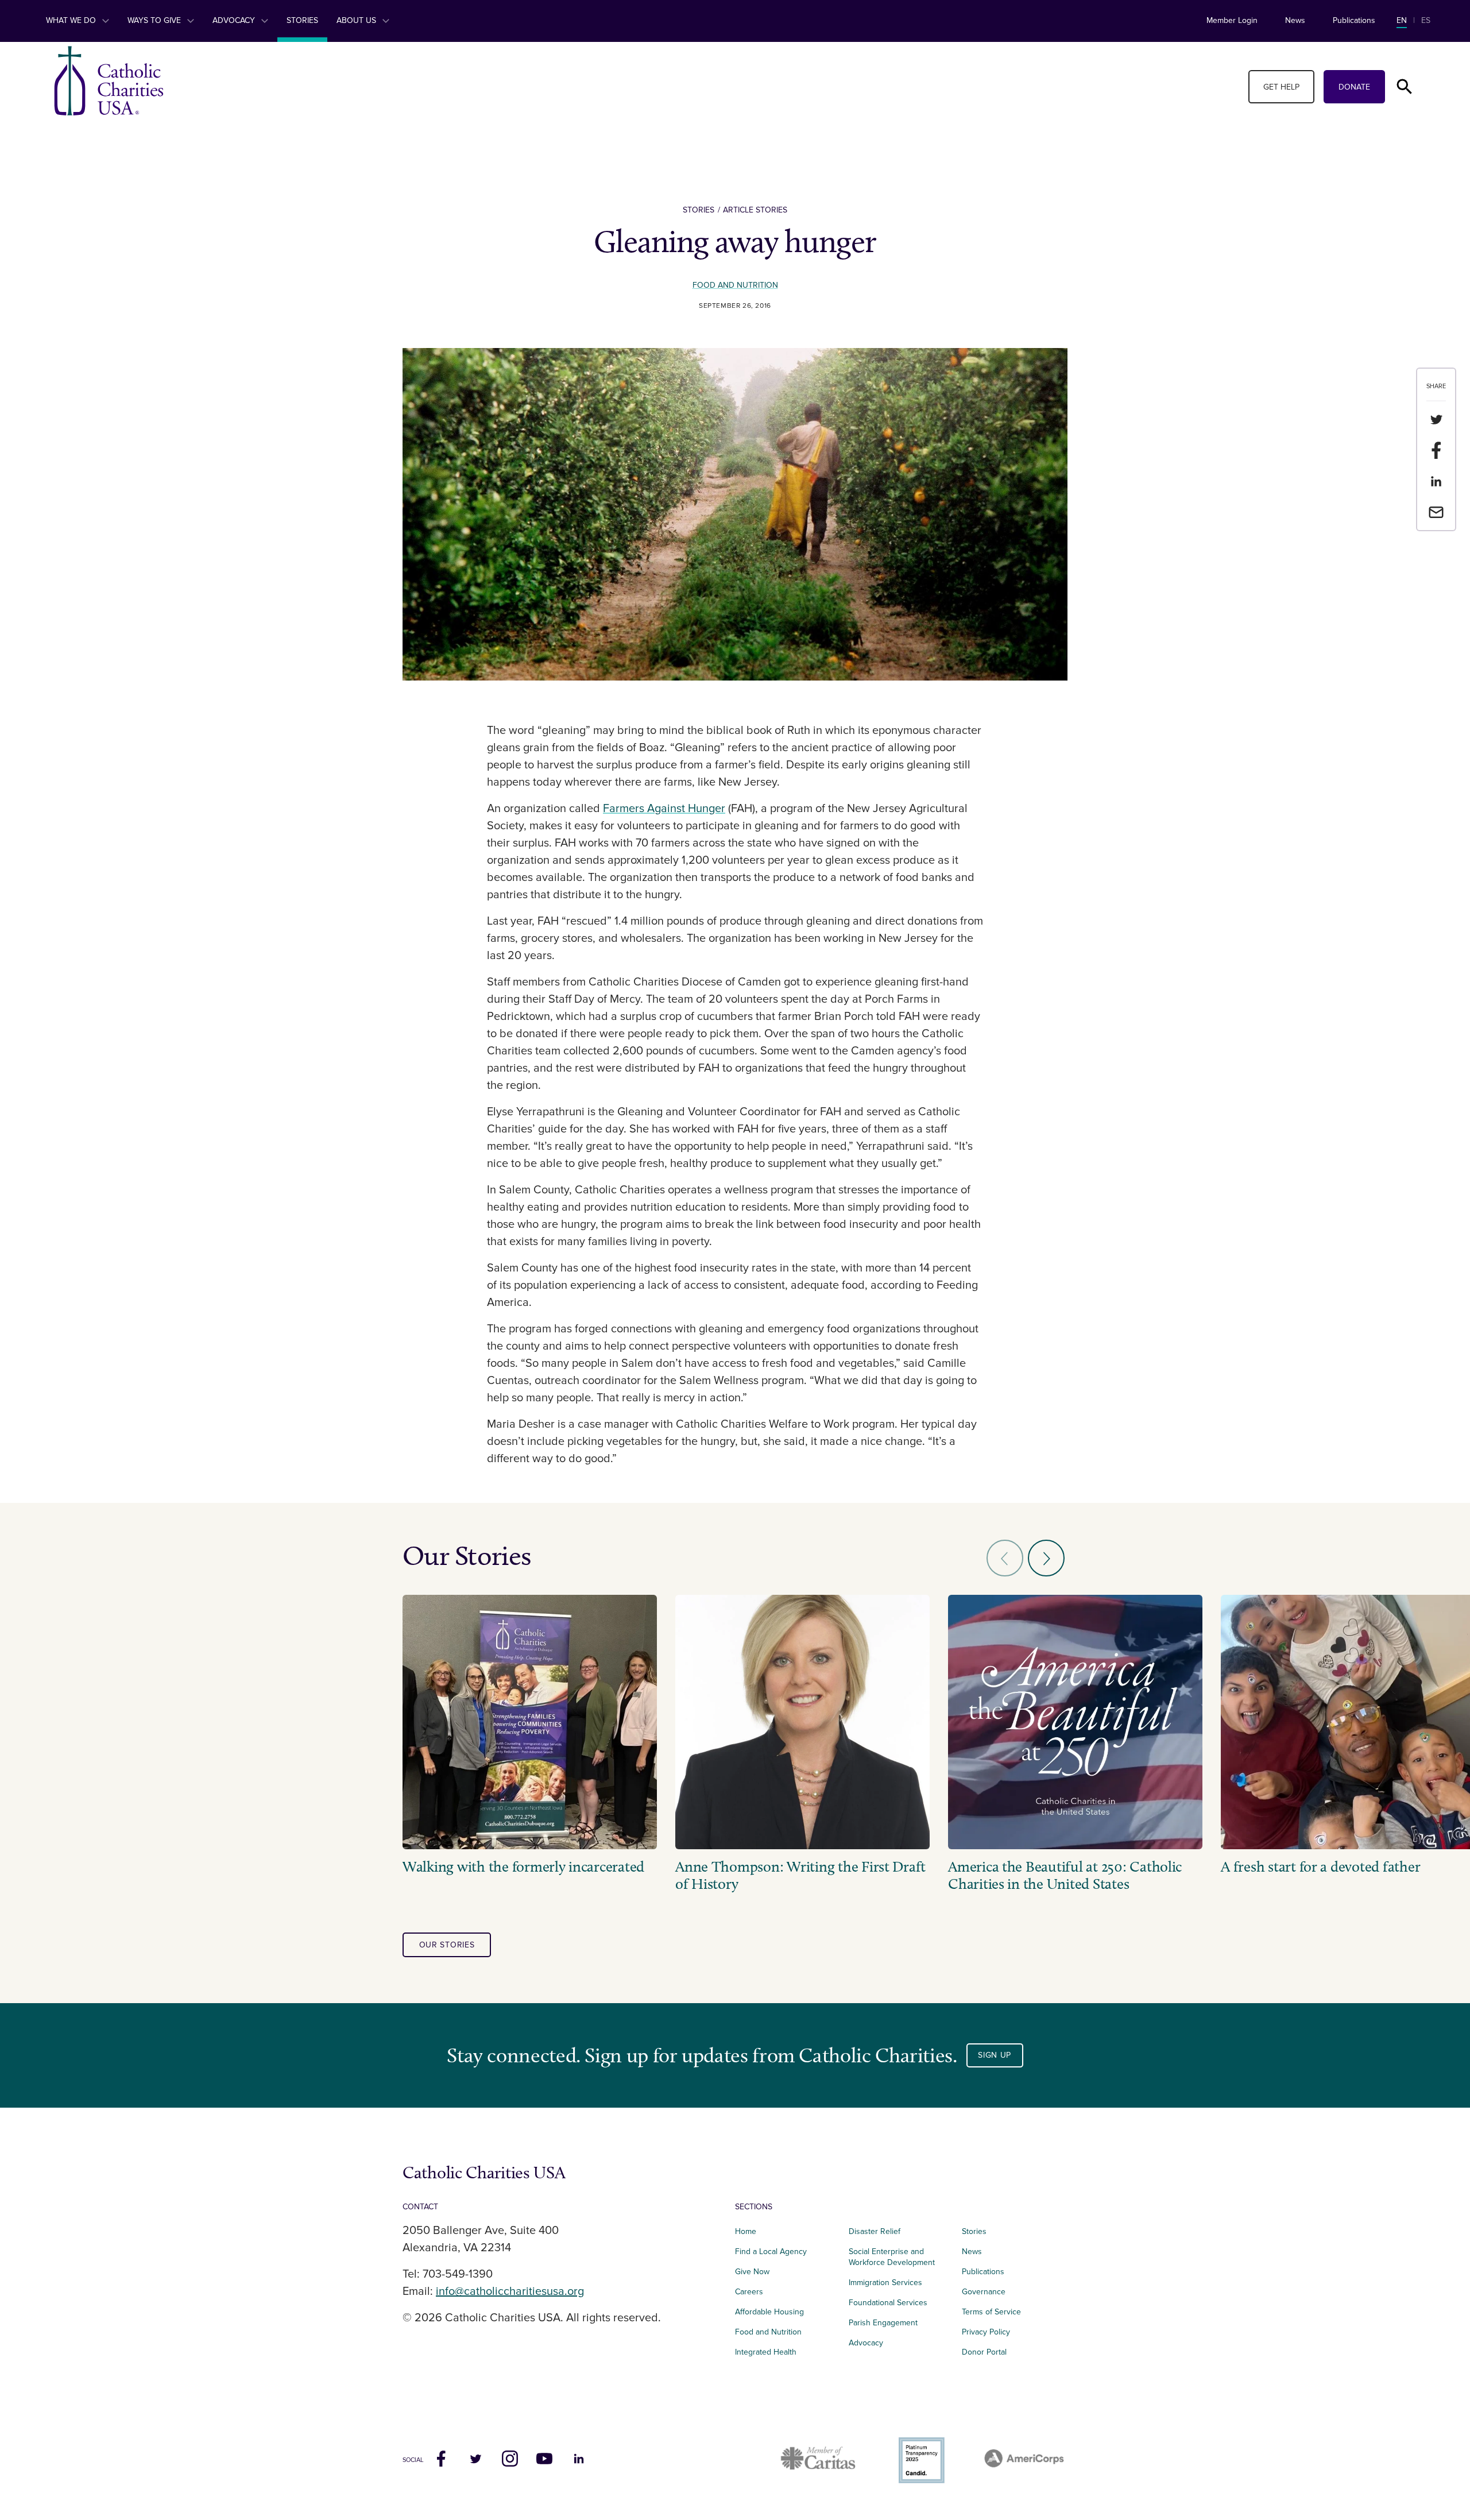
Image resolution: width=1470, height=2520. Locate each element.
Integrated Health (766, 2352)
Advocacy (235, 20)
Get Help (1281, 87)
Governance (984, 2292)
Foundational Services (888, 2303)
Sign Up (995, 2055)
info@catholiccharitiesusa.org (510, 2291)
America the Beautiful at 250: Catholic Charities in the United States (1065, 1876)
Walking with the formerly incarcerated (523, 1867)
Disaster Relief (875, 2231)
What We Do (72, 20)
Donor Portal (984, 2352)
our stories (447, 1945)
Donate (1354, 87)
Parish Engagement (883, 2323)
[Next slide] (1046, 1558)
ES (1426, 20)
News (1295, 20)
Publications (1354, 20)
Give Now (752, 2272)
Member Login (1232, 20)
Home (746, 2231)
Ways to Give (155, 20)
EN (1402, 20)
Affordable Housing (769, 2312)
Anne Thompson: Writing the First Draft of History (800, 1876)
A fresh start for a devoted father (1320, 1867)
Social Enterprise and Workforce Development (895, 2257)
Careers (749, 2292)
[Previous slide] (1005, 1558)
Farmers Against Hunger (664, 809)
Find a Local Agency (771, 2252)
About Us (357, 20)
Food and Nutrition (735, 285)
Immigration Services (885, 2283)
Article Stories (755, 210)
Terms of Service (991, 2312)
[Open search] (1405, 87)
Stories (302, 20)
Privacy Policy (986, 2332)
